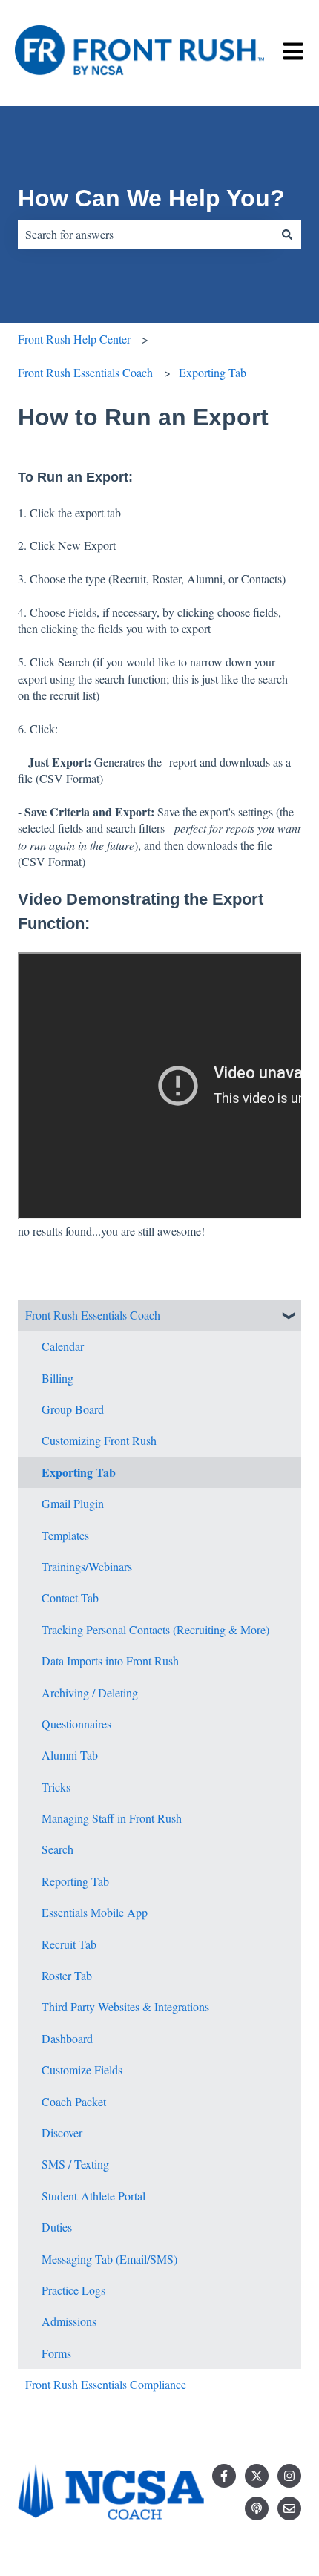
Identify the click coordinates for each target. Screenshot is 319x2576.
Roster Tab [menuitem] (67, 1975)
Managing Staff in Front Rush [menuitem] (112, 1818)
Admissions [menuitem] (69, 2321)
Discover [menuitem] (62, 2133)
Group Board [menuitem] (73, 1409)
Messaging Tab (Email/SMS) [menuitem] (109, 2259)
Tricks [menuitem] (56, 1787)
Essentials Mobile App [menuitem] (95, 1912)
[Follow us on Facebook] (224, 2476)
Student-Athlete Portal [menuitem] (93, 2196)
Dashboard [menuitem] (67, 2038)
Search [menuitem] (57, 1849)
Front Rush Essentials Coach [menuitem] (93, 1315)
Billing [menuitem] (57, 1378)
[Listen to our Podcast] (257, 2508)
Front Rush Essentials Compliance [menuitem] (106, 2384)
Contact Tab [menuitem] (70, 1597)
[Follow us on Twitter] (257, 2476)
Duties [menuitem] (57, 2227)
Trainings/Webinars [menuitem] (87, 1566)
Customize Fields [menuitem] (82, 2069)
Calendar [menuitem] (63, 1346)
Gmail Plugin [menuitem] (73, 1503)
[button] (289, 1316)
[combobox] (145, 235)
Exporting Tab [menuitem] (79, 1472)
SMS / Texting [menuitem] (75, 2164)
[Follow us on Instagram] (289, 2476)
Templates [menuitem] (65, 1535)
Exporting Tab (213, 372)
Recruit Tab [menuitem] (69, 1944)
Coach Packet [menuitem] (74, 2101)
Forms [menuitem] (56, 2353)
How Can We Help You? (151, 198)
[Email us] (289, 2508)
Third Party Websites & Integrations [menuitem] (125, 2006)
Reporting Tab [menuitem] (75, 1881)
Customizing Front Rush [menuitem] (99, 1440)
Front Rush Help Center (74, 339)
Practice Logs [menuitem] (73, 2290)
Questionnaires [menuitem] (76, 1724)
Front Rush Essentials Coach (85, 372)
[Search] (287, 235)
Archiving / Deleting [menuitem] (90, 1692)
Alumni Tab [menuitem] (70, 1755)
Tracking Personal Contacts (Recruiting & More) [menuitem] (155, 1629)
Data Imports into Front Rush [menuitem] (110, 1661)
